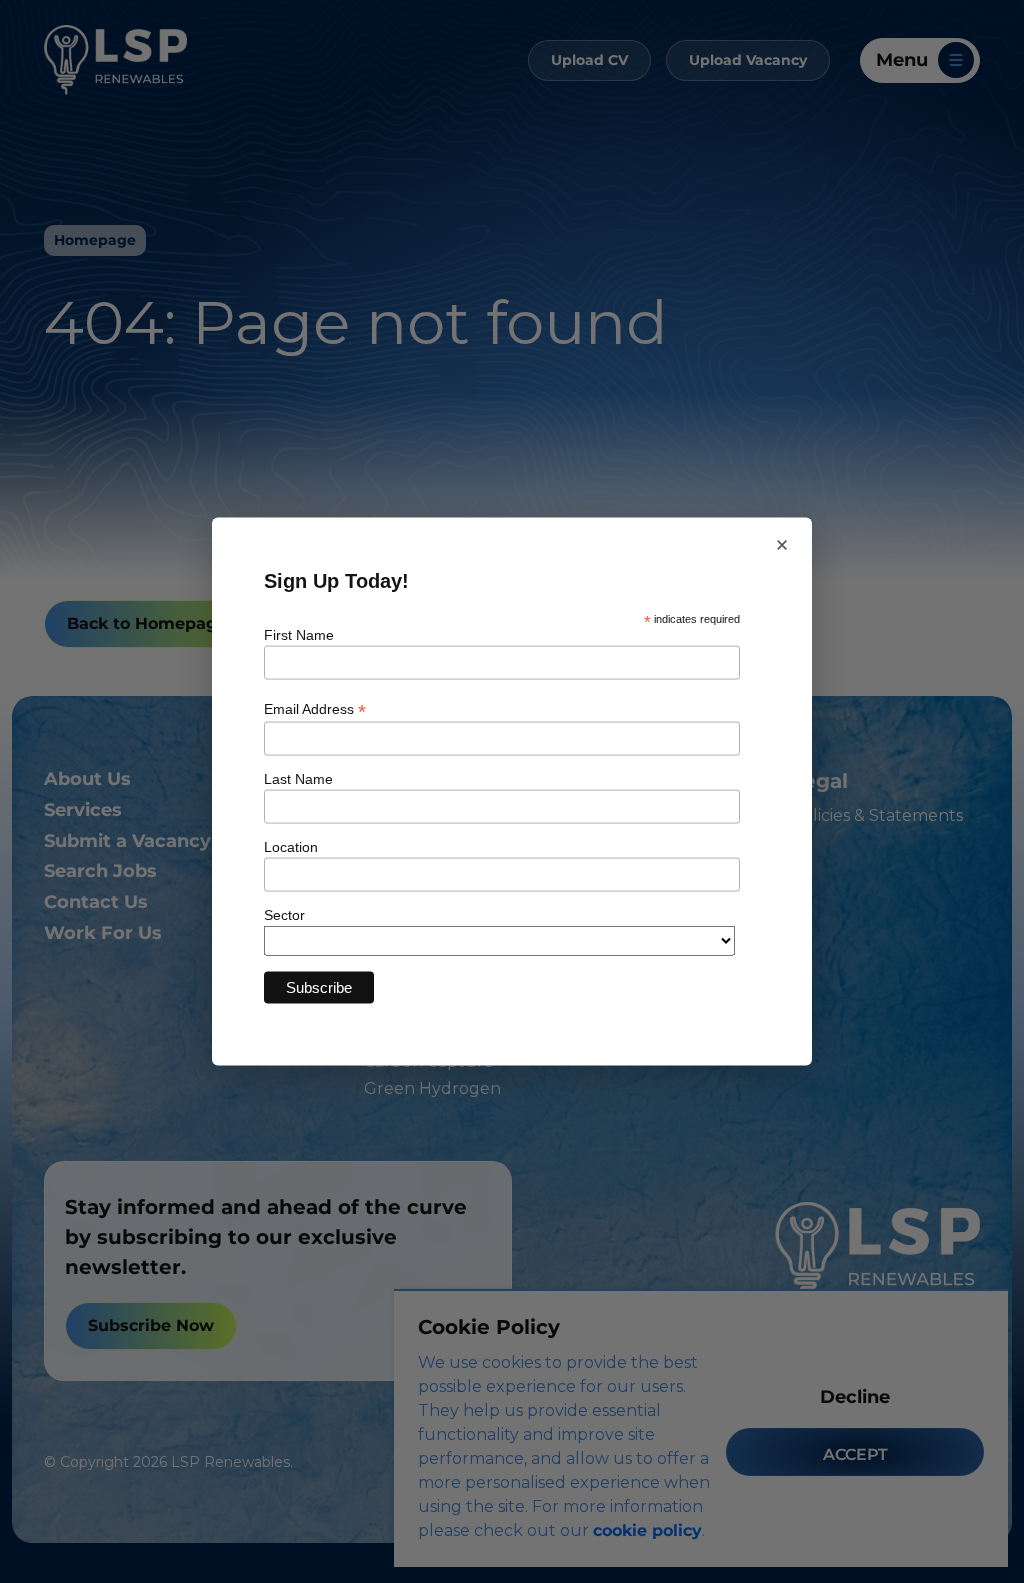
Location (291, 846)
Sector (284, 914)
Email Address (315, 708)
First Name (299, 635)
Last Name (298, 778)
